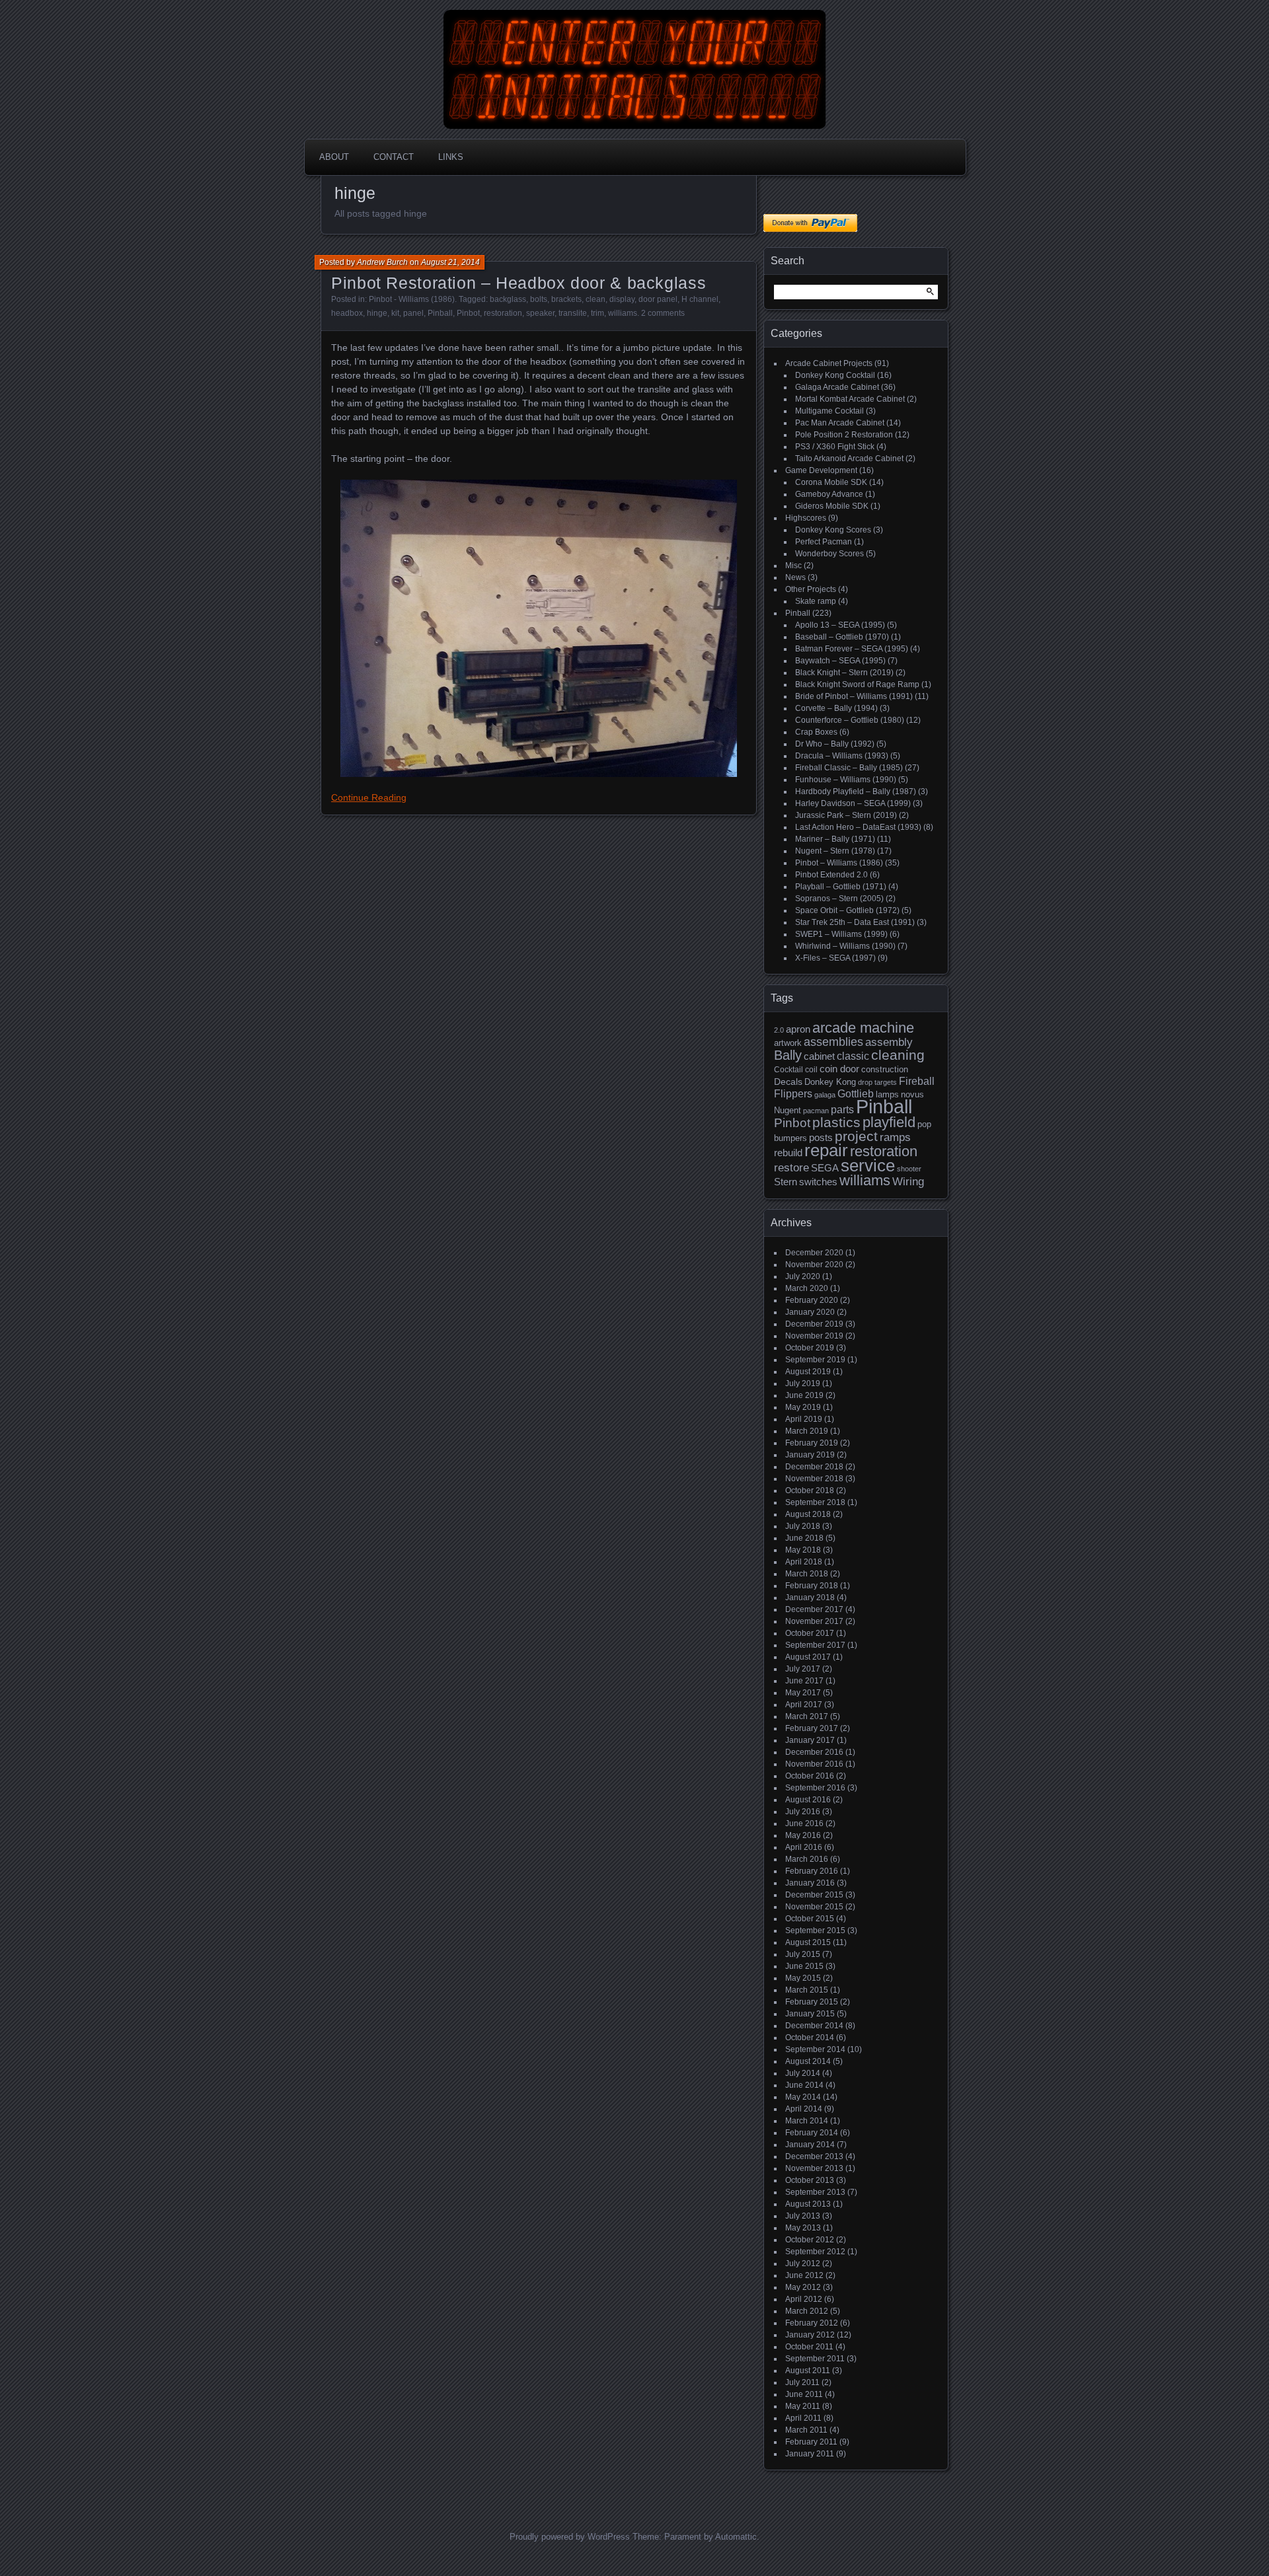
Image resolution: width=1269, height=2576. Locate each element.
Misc (793, 566)
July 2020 (803, 1276)
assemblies (833, 1042)
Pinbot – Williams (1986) (839, 863)
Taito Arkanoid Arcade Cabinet (849, 459)
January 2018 (810, 1598)
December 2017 (814, 1609)
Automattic (736, 2537)
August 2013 (808, 2204)
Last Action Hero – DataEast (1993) (858, 827)
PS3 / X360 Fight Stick (835, 447)
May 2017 (803, 1693)
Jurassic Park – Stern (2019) (846, 815)
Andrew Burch (382, 262)
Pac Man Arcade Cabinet (840, 423)
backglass (508, 299)
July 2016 (803, 1812)
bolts (539, 299)
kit (395, 313)
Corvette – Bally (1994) (836, 708)
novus (912, 1094)
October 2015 (810, 1919)
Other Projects (811, 589)
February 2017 (812, 1728)
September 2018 (815, 1502)
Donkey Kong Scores (833, 530)
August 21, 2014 (450, 262)
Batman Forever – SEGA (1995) (852, 649)
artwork (788, 1043)
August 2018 (808, 1514)
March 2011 (806, 2430)
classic (853, 1056)
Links (451, 157)
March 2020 (807, 1288)
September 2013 (815, 2192)
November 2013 (814, 2168)
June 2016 (804, 1823)
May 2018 (803, 1550)
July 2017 (803, 1669)
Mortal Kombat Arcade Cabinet (850, 399)
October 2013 (810, 2180)
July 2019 (803, 1383)
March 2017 (807, 1716)
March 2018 (807, 1574)
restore (791, 1168)
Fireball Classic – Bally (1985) (849, 768)
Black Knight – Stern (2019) (844, 673)
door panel (658, 299)
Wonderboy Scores (829, 554)
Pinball (440, 313)
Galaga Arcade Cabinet (837, 387)
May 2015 (803, 1978)
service (868, 1165)
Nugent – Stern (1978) (835, 851)
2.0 (779, 1030)
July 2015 (803, 1954)
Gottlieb (856, 1094)
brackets (566, 299)
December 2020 (814, 1253)
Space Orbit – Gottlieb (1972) (847, 910)
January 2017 (810, 1740)
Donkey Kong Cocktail (835, 375)
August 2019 (808, 1372)
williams (623, 313)
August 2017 (808, 1657)
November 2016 (814, 1764)
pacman (816, 1111)
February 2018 (812, 1586)
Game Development (821, 470)
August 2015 (808, 1942)
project (856, 1136)
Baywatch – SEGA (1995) (840, 661)
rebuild (788, 1153)
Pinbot (468, 313)
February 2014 (812, 2133)
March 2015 (807, 1990)
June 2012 (804, 2275)
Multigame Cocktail (829, 411)
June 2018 (804, 1538)
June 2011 (804, 2394)
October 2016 (810, 1776)
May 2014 (803, 2097)
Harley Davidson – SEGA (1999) (853, 803)
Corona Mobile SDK (831, 482)
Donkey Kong (830, 1082)
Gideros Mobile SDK (832, 506)
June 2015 (804, 1966)
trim (597, 313)
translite (573, 313)
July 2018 (803, 1526)
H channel (700, 299)
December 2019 (814, 1324)
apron (798, 1029)
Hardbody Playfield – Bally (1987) (856, 791)
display (622, 299)
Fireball (917, 1081)
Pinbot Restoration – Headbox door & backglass (519, 283)
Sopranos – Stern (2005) (839, 899)
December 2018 (814, 1467)
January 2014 (810, 2145)
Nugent (788, 1110)
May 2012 (803, 2287)
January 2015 (810, 2014)
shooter (909, 1169)
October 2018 (810, 1490)
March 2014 (807, 2121)
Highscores (806, 518)
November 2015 (814, 1907)
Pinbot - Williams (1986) (412, 299)
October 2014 (810, 2038)
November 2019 (814, 1336)
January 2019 (810, 1455)
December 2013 (814, 2156)
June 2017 (804, 1681)
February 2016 (812, 1871)
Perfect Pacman (824, 542)
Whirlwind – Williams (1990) (845, 946)
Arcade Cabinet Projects (829, 363)
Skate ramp (816, 601)
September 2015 (815, 1931)
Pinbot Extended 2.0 (831, 875)
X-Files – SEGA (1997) (835, 958)
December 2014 (814, 2026)
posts (821, 1138)
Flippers (793, 1094)
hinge (377, 313)
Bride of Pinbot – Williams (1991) (854, 696)
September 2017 (815, 1645)
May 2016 (803, 1835)
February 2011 (811, 2442)
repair (826, 1150)
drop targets (877, 1082)
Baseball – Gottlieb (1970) (842, 637)
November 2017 (814, 1621)
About (334, 157)
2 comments (663, 313)
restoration (503, 313)
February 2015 (812, 2002)
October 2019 (810, 1348)
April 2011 (803, 2418)
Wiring (908, 1182)
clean (596, 299)
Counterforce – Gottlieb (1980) (850, 720)
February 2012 (812, 2323)
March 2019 (807, 1431)
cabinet (819, 1056)
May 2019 (803, 1407)
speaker (540, 313)
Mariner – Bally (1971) (835, 839)
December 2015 (814, 1895)
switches (818, 1182)
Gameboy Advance (829, 494)
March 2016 (807, 1859)
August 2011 (808, 2371)
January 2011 (810, 2454)
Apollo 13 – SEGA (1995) (840, 625)
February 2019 (812, 1443)
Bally (788, 1055)
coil (811, 1070)
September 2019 (815, 1360)
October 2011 (809, 2347)
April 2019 (804, 1419)
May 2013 (803, 2228)
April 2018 (804, 1562)
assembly (889, 1042)
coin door (839, 1069)
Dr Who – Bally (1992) (835, 744)
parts (842, 1110)
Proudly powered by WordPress (570, 2537)
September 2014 (815, 2049)
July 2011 (802, 2382)
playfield (889, 1122)
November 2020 (814, 1265)
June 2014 (804, 2085)
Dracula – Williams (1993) (842, 756)
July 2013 (803, 2216)
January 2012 (810, 2335)
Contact (394, 157)
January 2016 (810, 1883)
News (795, 577)
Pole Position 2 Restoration (844, 435)
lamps (887, 1094)
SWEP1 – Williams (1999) (841, 934)
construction (885, 1069)
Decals (788, 1082)
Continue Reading (369, 797)
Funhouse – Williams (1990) (846, 780)
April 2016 (804, 1847)
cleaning (898, 1055)
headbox (347, 313)
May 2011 (803, 2406)
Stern (786, 1182)
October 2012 (810, 2240)
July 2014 (803, 2073)
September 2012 (815, 2252)
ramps (895, 1137)
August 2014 (808, 2061)
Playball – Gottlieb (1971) (841, 887)
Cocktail (788, 1070)
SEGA (825, 1168)
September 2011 (815, 2359)
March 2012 (807, 2311)
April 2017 (804, 1705)
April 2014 (804, 2109)
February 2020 (812, 1300)
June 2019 (804, 1395)
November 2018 (814, 1479)
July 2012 (803, 2263)
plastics (836, 1122)
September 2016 (815, 1788)
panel (413, 313)
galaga (825, 1095)
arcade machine (863, 1028)
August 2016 (808, 1800)
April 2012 (804, 2299)
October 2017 (810, 1633)
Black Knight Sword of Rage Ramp (857, 684)
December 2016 (814, 1752)
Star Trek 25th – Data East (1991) (855, 922)
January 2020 (810, 1312)
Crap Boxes (816, 732)
